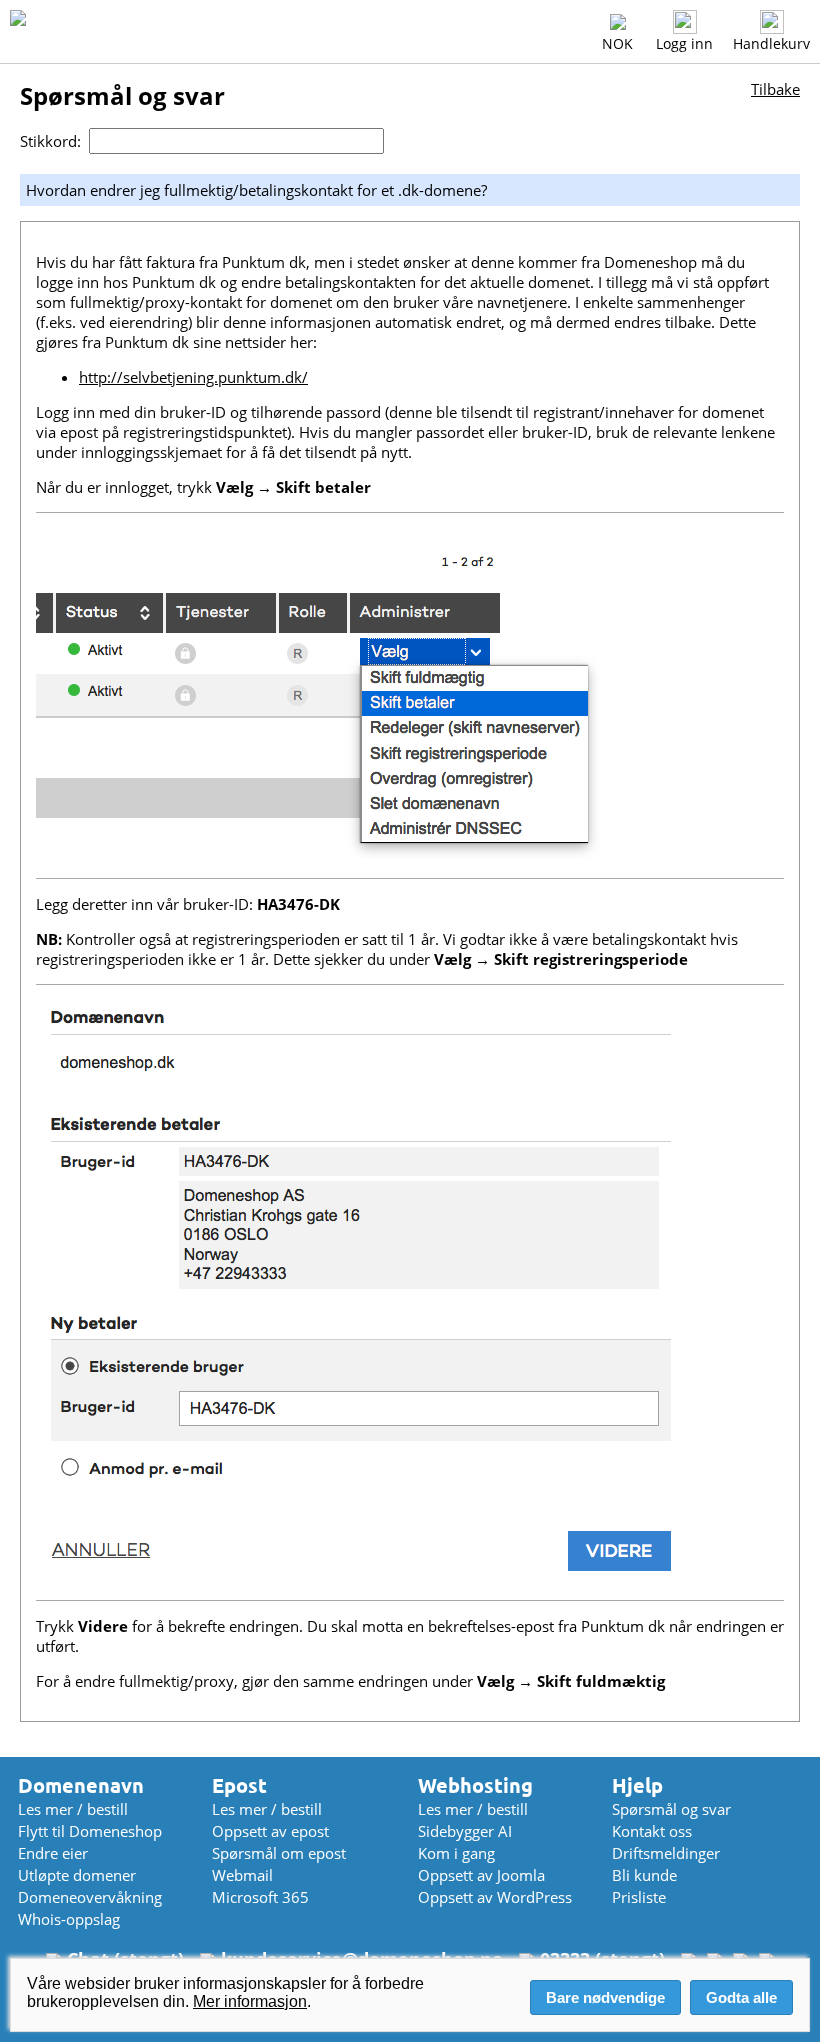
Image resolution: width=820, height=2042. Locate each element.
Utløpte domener (77, 1875)
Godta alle (741, 1997)
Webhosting (475, 1785)
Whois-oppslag (69, 1919)
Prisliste (639, 1897)
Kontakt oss (652, 1831)
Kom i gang (456, 1853)
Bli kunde (644, 1875)
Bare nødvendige (605, 1997)
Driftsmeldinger (666, 1853)
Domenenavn (81, 1785)
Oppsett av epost (270, 1831)
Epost (239, 1785)
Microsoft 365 (260, 1897)
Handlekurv (771, 43)
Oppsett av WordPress (495, 1897)
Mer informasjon (250, 2001)
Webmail (242, 1875)
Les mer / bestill (73, 1809)
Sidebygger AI (465, 1831)
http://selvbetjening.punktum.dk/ (193, 377)
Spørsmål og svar (671, 1809)
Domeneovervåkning (90, 1897)
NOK (617, 43)
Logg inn (684, 43)
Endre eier (53, 1853)
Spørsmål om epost (279, 1853)
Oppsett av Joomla (481, 1875)
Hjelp (637, 1785)
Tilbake (775, 89)
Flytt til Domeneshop (90, 1831)
